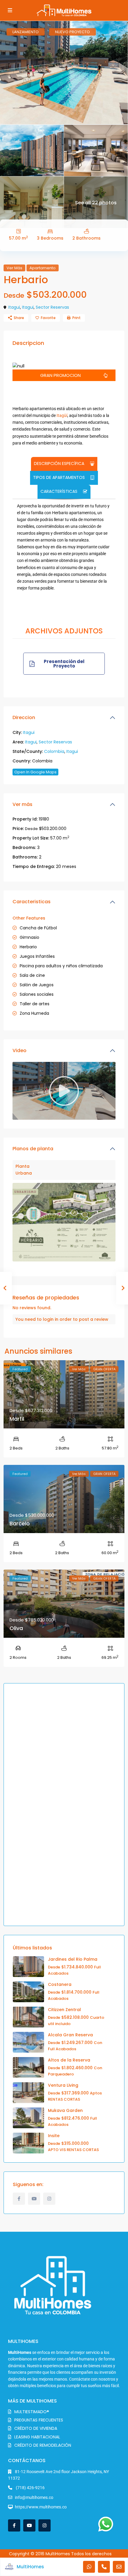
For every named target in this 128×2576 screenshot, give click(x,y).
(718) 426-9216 (30, 2488)
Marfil (17, 1419)
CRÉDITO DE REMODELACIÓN (43, 2445)
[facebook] (19, 2199)
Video (19, 1050)
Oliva (16, 1628)
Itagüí (62, 415)
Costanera (60, 1984)
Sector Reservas (52, 307)
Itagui (14, 307)
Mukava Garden (65, 2110)
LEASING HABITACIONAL (37, 2437)
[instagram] (49, 2199)
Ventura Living (63, 2085)
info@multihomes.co (34, 2497)
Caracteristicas (32, 902)
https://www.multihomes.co (41, 2507)
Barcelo (20, 1523)
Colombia (54, 751)
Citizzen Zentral (64, 2010)
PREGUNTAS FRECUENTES (39, 2420)
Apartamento (43, 268)
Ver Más (14, 268)
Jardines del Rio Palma (73, 1959)
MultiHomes (30, 2567)
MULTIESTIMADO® (32, 2412)
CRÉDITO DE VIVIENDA (36, 2428)
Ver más (22, 804)
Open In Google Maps (35, 772)
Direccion (24, 717)
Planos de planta (33, 1149)
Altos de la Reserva (69, 2060)
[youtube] (34, 2199)
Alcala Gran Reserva (70, 2035)
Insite (54, 2136)
